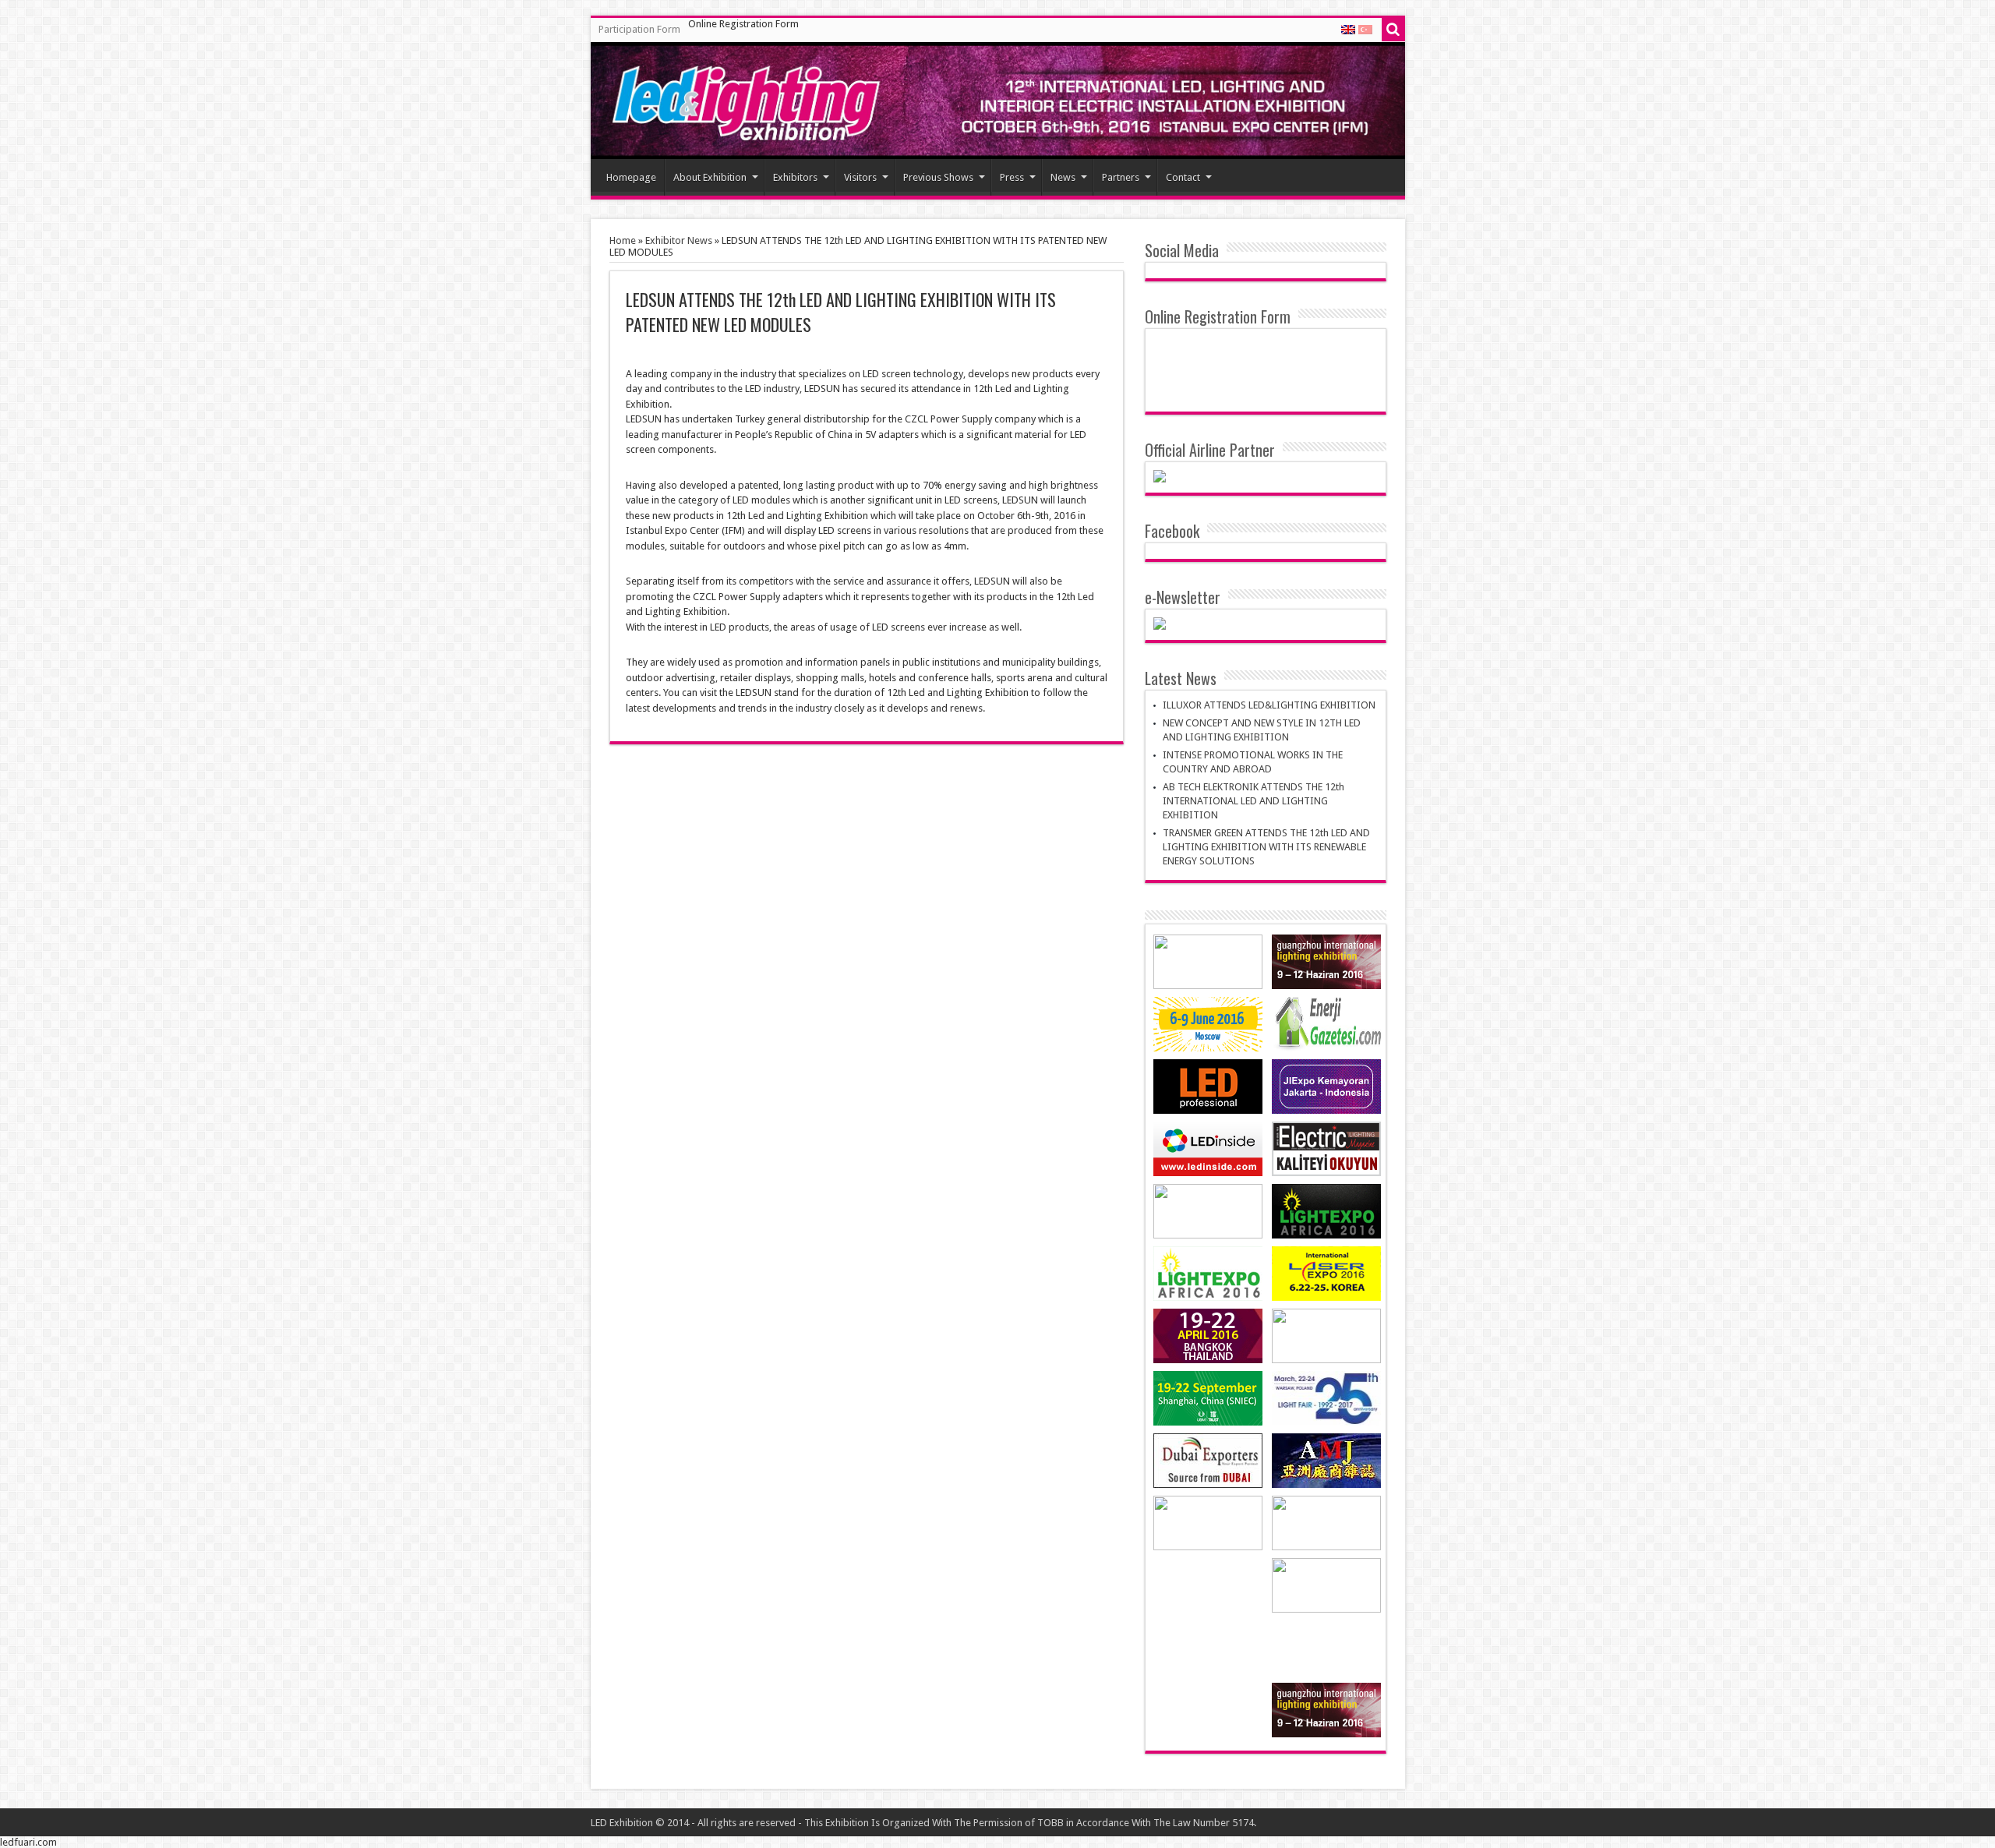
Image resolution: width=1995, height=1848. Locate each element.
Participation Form (639, 29)
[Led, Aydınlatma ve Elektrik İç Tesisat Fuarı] (998, 101)
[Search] (1393, 30)
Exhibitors (795, 177)
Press (1012, 177)
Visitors (860, 177)
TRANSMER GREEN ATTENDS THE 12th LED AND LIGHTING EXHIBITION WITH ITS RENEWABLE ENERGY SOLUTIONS (1266, 847)
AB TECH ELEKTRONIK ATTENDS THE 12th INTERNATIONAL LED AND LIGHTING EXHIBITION (1253, 801)
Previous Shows (938, 177)
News (1063, 177)
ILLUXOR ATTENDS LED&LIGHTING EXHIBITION (1269, 705)
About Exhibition (710, 177)
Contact (1183, 177)
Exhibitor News (679, 240)
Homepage (631, 177)
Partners (1121, 177)
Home (623, 240)
